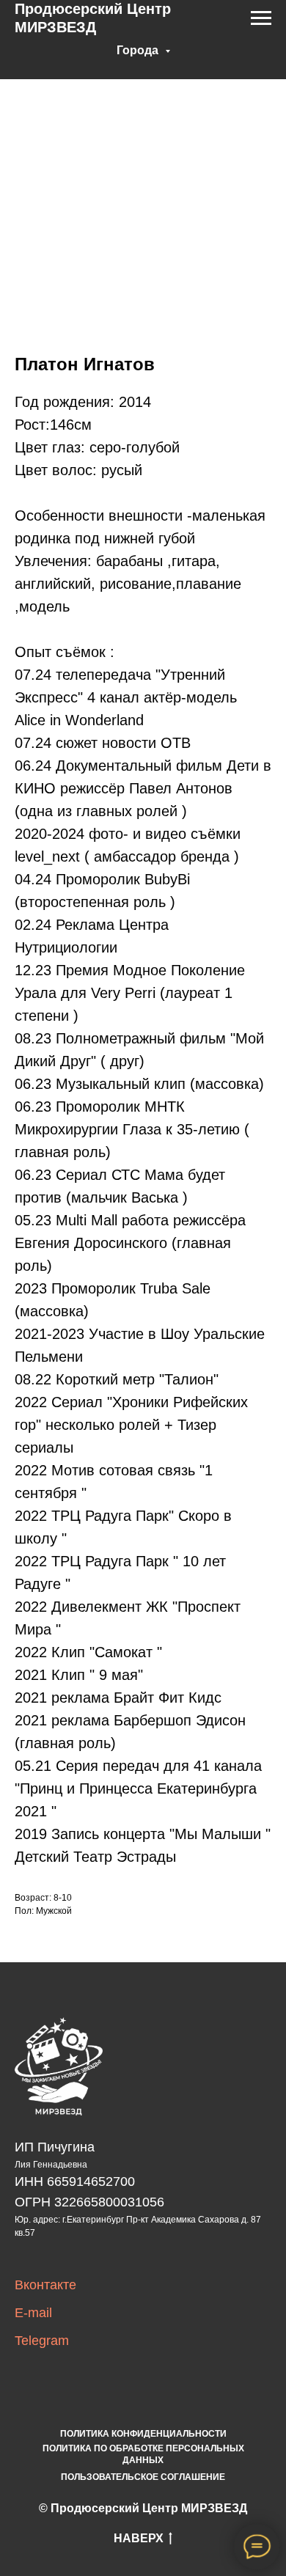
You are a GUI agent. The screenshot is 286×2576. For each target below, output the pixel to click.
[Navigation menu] (261, 18)
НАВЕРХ (139, 2538)
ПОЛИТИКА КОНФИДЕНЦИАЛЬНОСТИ (143, 2434)
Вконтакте (45, 2285)
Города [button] (139, 50)
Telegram (42, 2341)
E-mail (33, 2313)
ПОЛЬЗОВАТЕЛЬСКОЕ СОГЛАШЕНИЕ (143, 2477)
